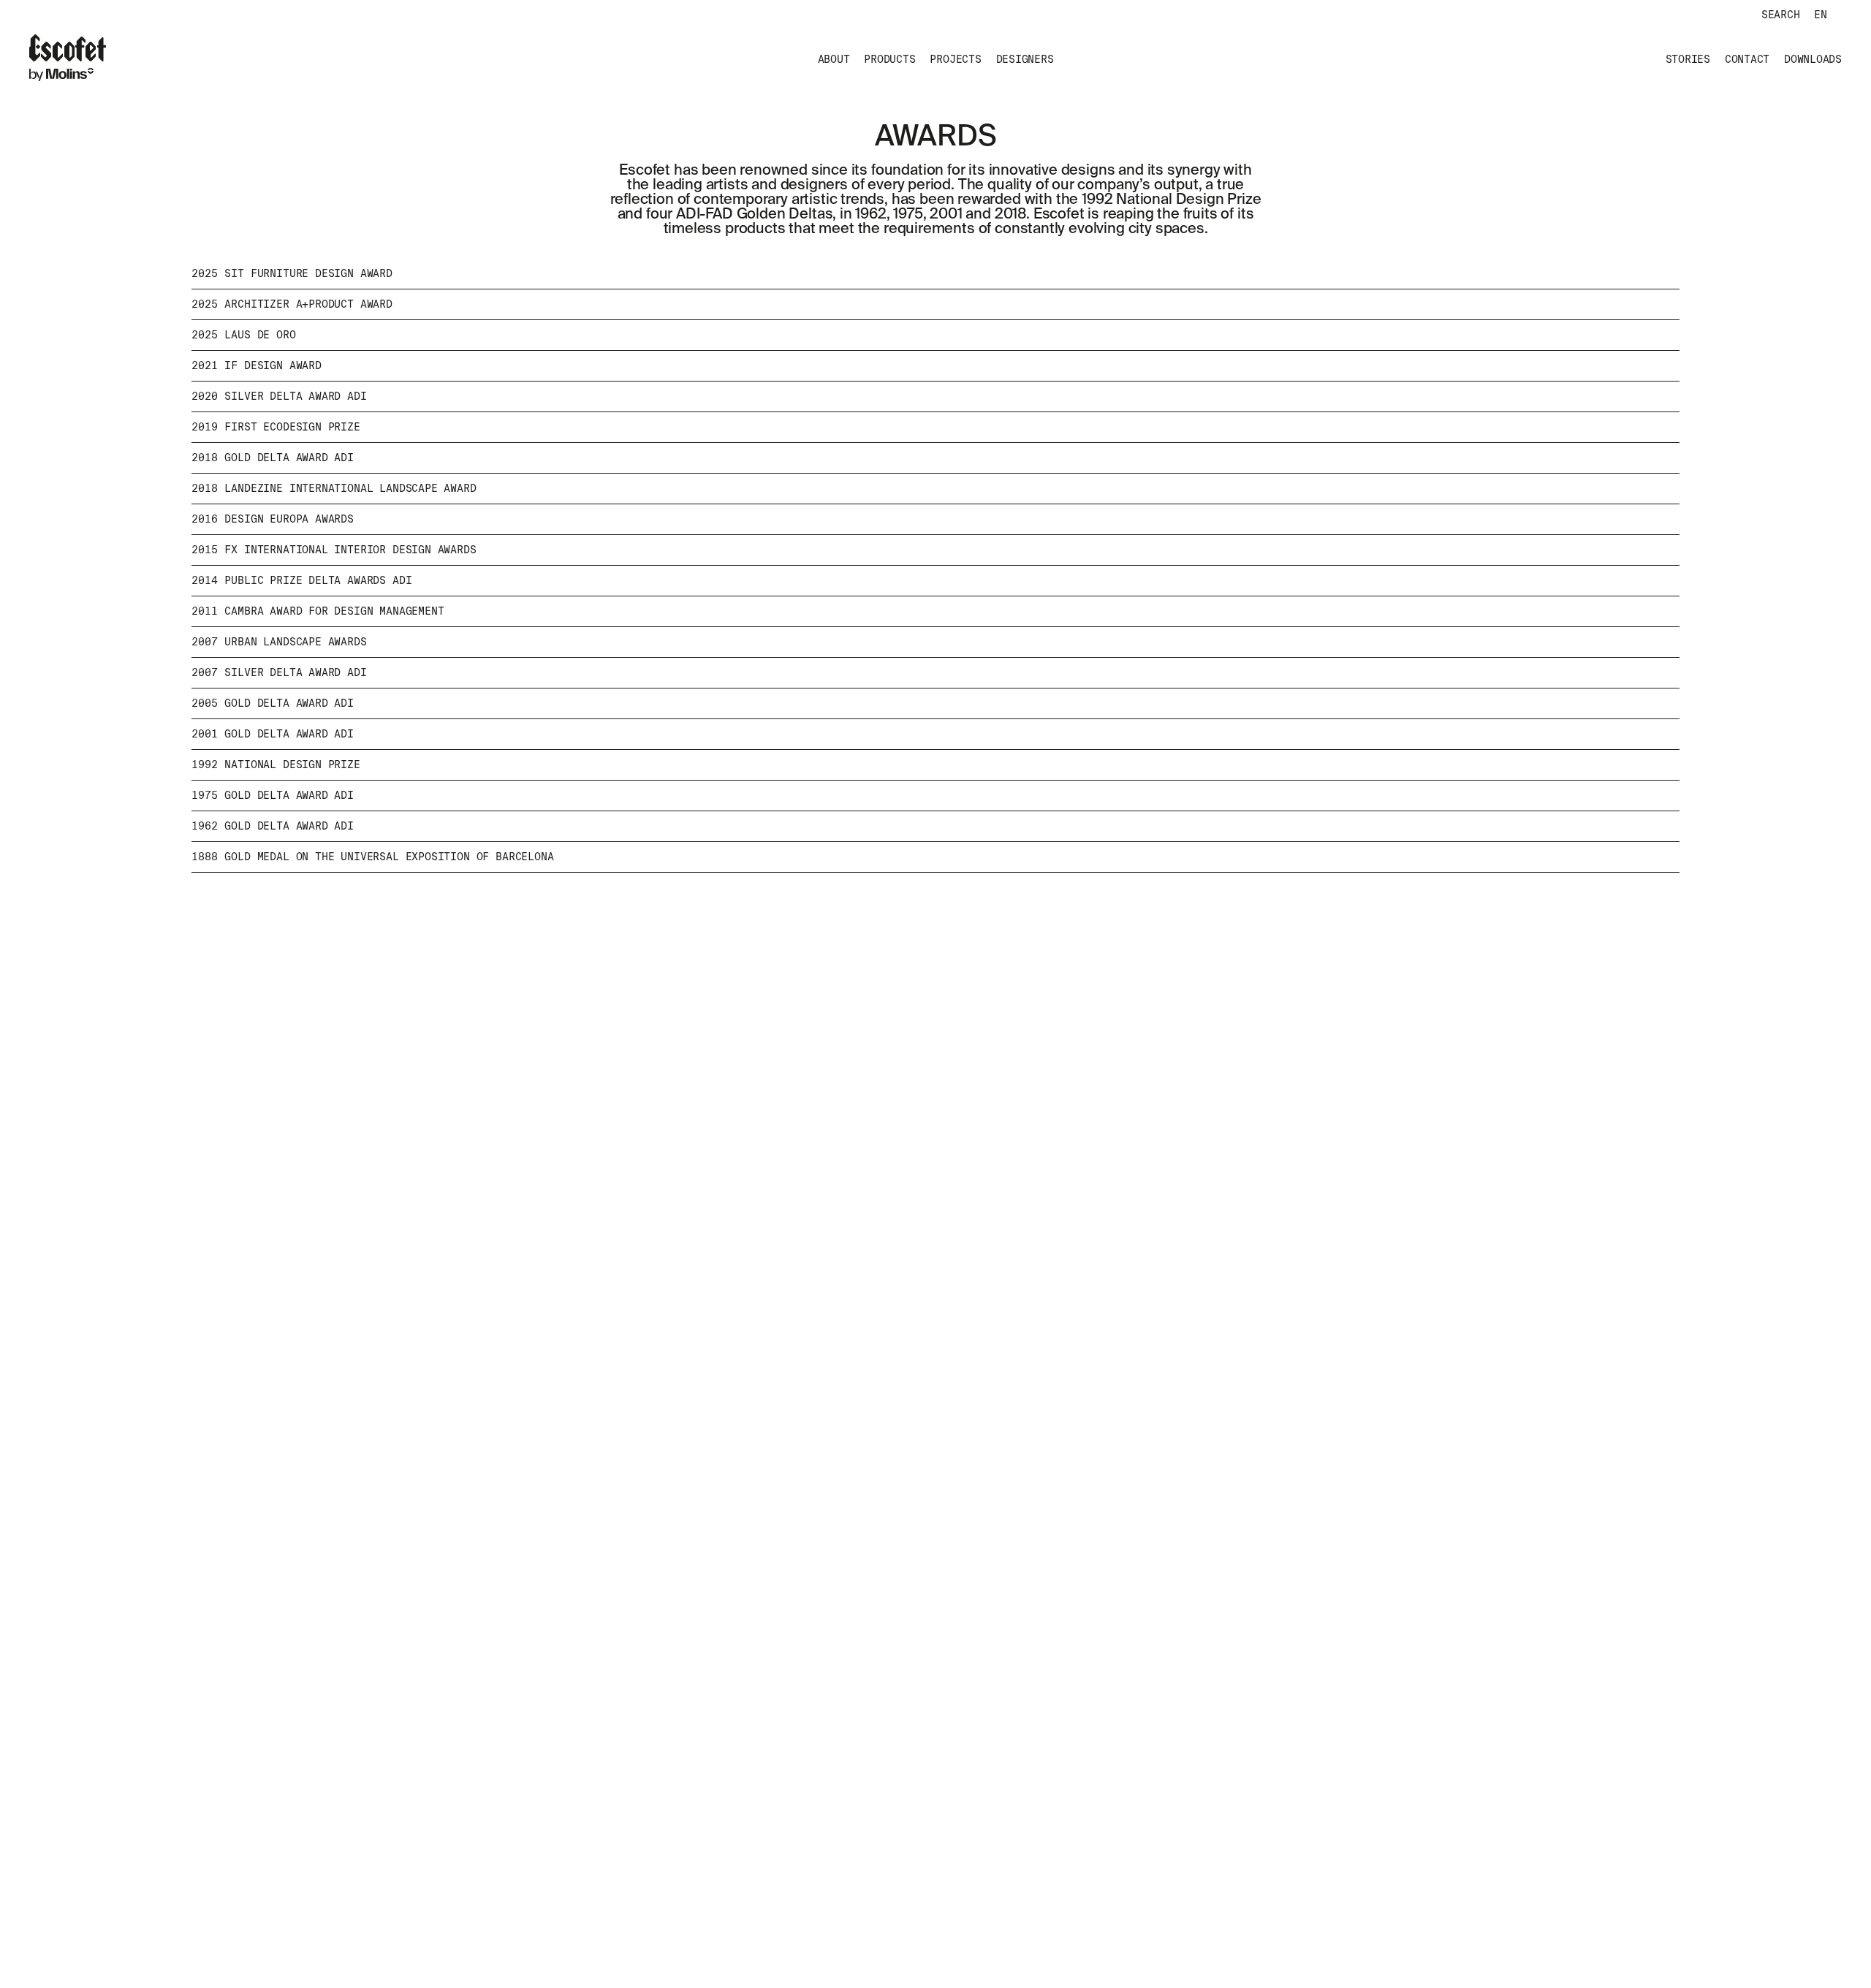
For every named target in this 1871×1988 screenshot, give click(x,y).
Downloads (1813, 59)
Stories (1688, 59)
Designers (1025, 59)
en (1821, 15)
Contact (1747, 59)
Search (1781, 15)
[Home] (68, 60)
